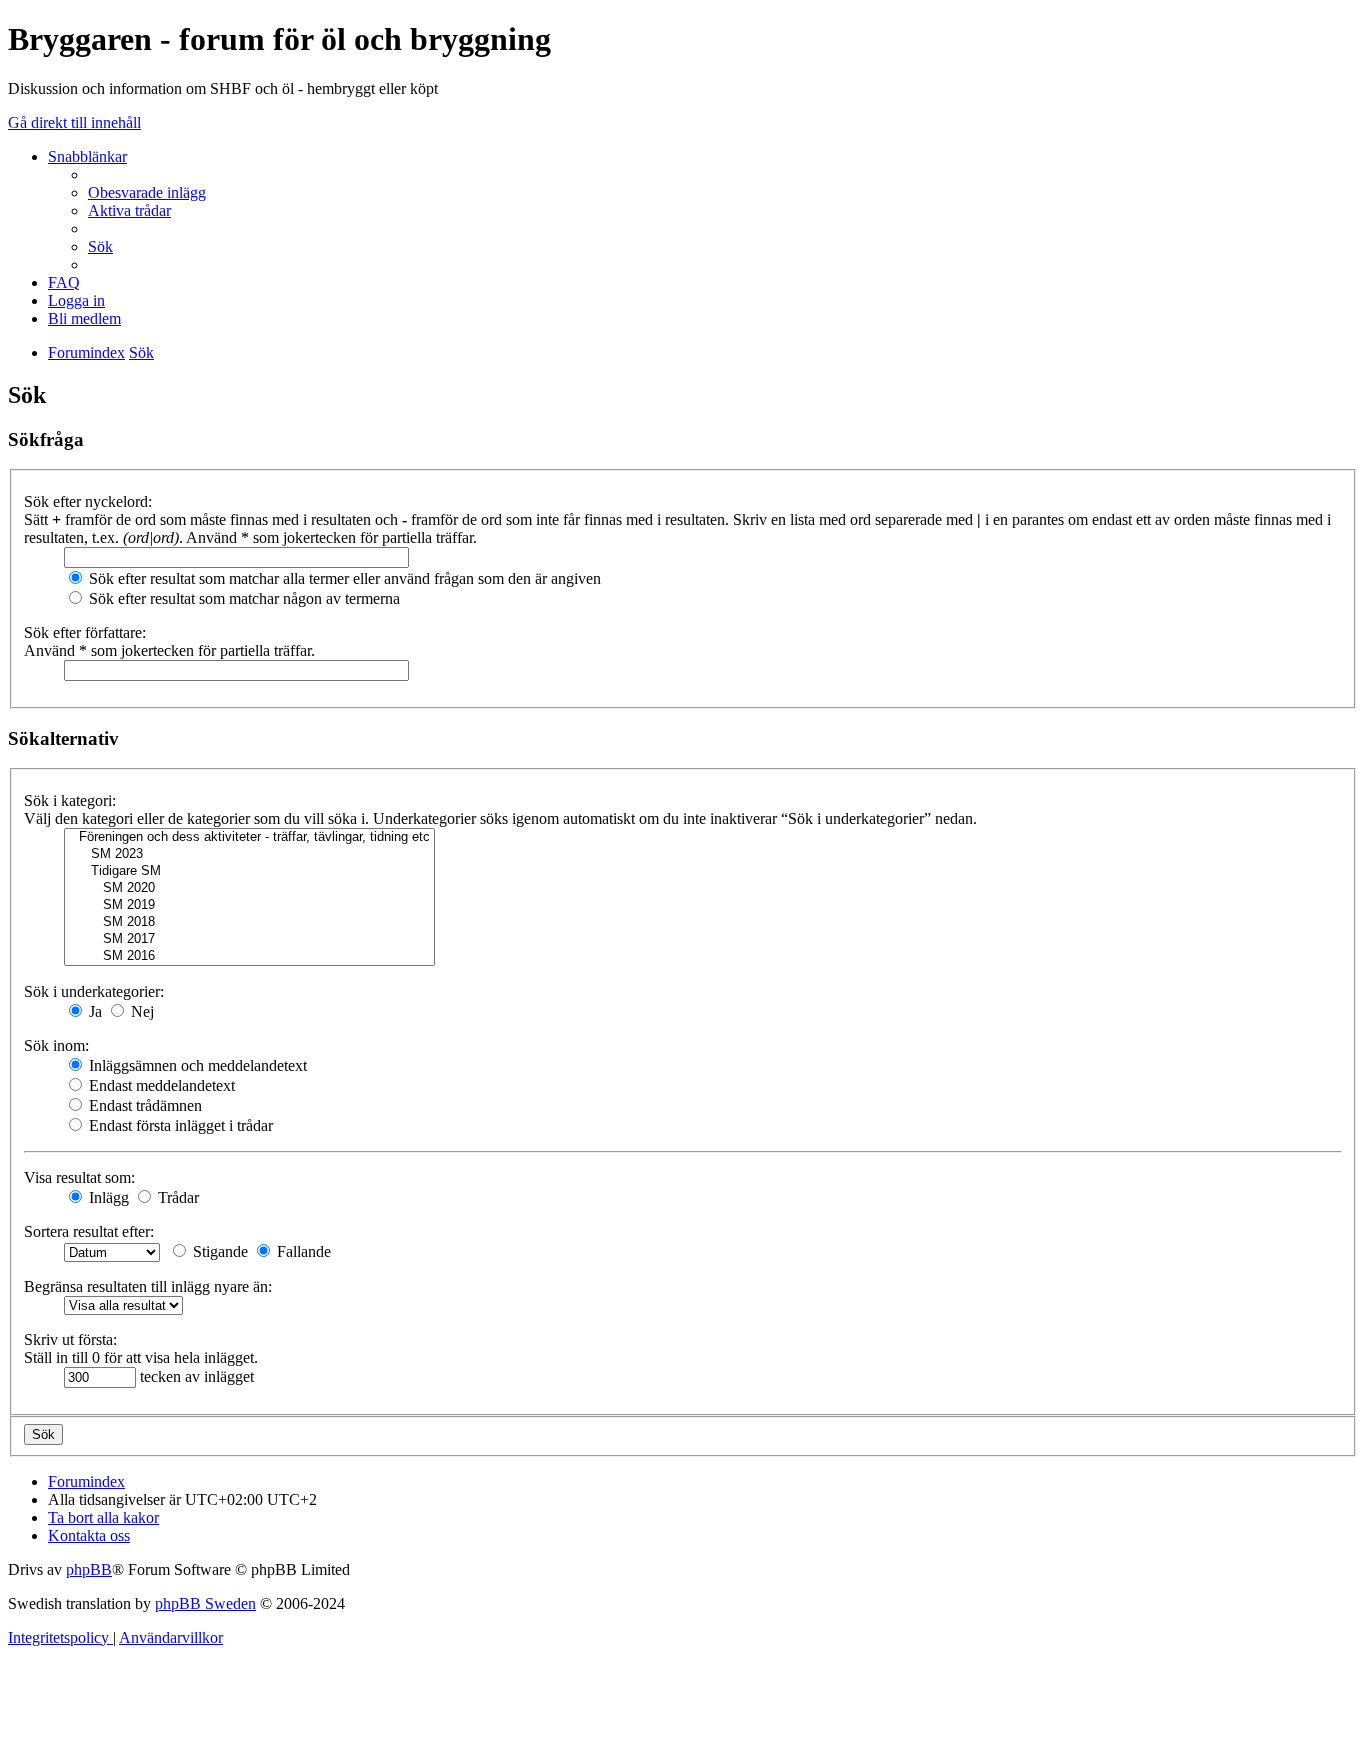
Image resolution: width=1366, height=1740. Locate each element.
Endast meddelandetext (160, 1085)
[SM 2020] (249, 888)
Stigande (218, 1251)
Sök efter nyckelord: (88, 501)
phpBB (89, 1569)
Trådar (176, 1197)
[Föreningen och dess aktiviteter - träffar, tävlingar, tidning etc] (249, 837)
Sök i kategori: (70, 800)
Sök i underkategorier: (94, 991)
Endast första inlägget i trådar (179, 1125)
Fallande (302, 1251)
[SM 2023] (249, 854)
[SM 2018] (249, 922)
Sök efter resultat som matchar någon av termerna (242, 598)
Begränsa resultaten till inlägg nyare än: (148, 1286)
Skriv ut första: (70, 1339)
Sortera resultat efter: (89, 1231)
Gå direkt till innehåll (74, 122)
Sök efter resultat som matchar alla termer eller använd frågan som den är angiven (343, 578)
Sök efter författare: (85, 632)
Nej (140, 1011)
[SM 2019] (249, 905)
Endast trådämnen (143, 1105)
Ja (93, 1011)
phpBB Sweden (205, 1603)
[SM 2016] (249, 956)
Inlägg (107, 1197)
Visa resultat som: (79, 1177)
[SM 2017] (249, 939)
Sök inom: (56, 1045)
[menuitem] (147, 192)
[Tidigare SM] (249, 871)
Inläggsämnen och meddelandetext (196, 1065)
